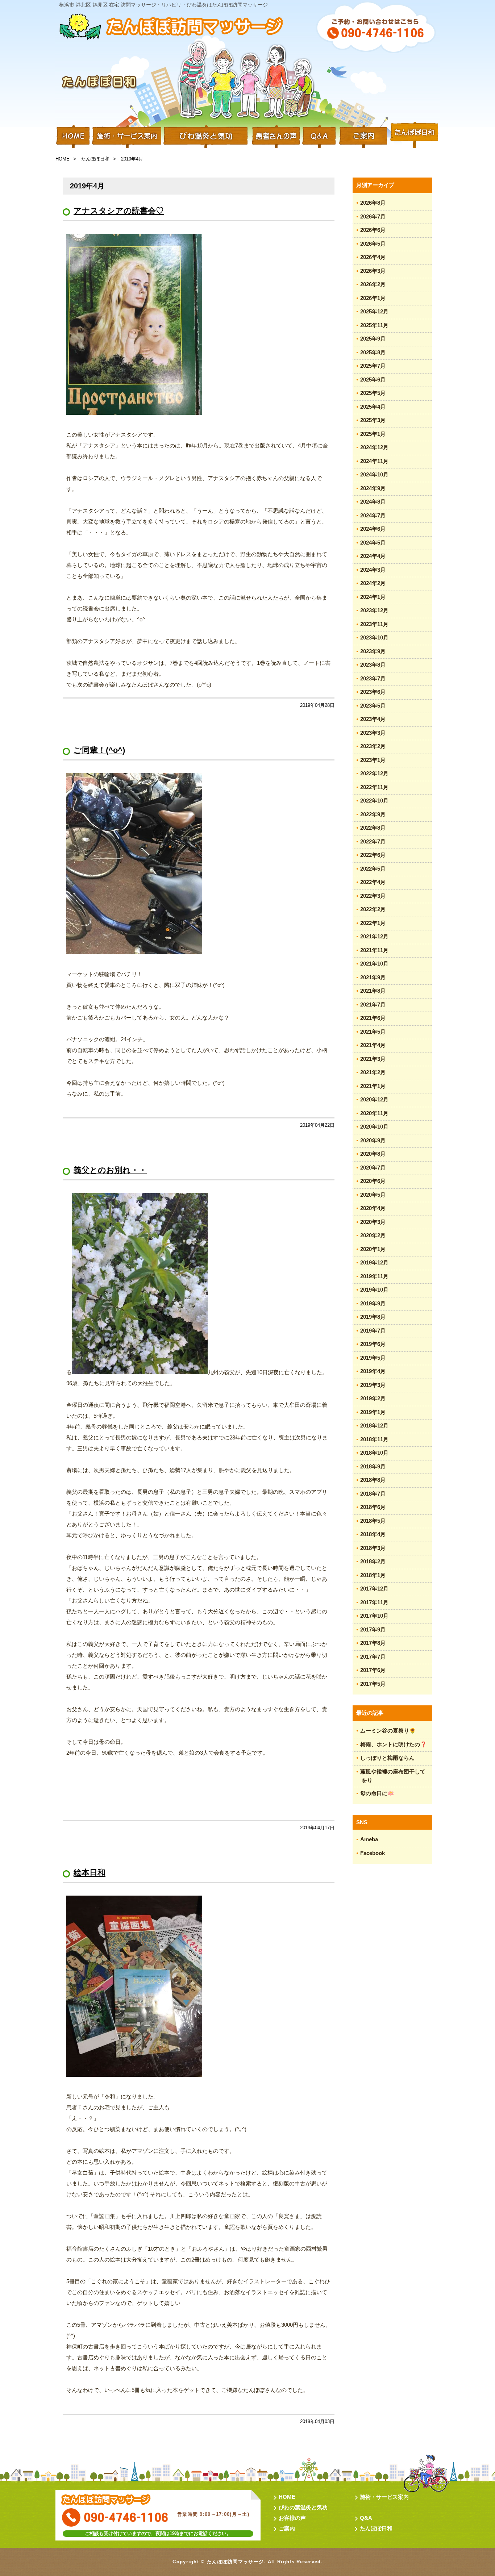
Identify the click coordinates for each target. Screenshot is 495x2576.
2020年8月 (373, 1154)
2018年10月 (374, 1453)
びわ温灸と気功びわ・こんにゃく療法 (206, 136)
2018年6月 (373, 1507)
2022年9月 (373, 814)
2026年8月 (373, 203)
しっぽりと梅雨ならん (387, 1758)
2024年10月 (374, 474)
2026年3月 (373, 271)
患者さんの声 (275, 136)
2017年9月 (373, 1629)
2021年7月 (373, 1004)
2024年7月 (373, 515)
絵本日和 (90, 1873)
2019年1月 (373, 1412)
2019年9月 (373, 1303)
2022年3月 (373, 896)
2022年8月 (373, 828)
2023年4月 (373, 719)
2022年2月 (373, 909)
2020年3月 (373, 1222)
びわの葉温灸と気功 (303, 2507)
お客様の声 (292, 2518)
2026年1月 (373, 298)
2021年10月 (374, 964)
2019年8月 (373, 1317)
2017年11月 (374, 1602)
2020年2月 (373, 1235)
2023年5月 (373, 706)
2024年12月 (374, 447)
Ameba (369, 1839)
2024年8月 (373, 502)
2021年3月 (373, 1059)
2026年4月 (373, 257)
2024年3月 (373, 570)
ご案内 (287, 2528)
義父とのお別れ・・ (110, 1170)
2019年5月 (373, 1358)
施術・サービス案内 (126, 136)
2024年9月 (373, 488)
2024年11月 (374, 461)
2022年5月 (373, 869)
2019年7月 (373, 1331)
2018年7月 (373, 1494)
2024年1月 (373, 597)
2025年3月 (373, 420)
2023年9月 (373, 651)
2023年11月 (374, 624)
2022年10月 (374, 801)
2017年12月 (374, 1589)
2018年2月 (373, 1561)
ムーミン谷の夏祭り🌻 (388, 1731)
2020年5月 (373, 1195)
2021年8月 (373, 991)
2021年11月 (374, 950)
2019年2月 (373, 1398)
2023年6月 (373, 692)
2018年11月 (374, 1439)
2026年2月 (373, 284)
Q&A (319, 136)
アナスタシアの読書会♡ (119, 211)
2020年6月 (373, 1181)
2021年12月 (374, 936)
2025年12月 (374, 311)
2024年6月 (373, 529)
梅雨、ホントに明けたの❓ (394, 1744)
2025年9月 (373, 339)
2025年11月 (374, 325)
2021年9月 (373, 977)
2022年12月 (374, 773)
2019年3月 (373, 1385)
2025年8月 (373, 352)
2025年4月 (373, 407)
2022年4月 (373, 882)
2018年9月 (373, 1466)
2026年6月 (373, 230)
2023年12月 (374, 610)
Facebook (373, 1853)
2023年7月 (373, 678)
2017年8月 (373, 1643)
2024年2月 (373, 583)
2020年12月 (374, 1099)
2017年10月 (374, 1616)
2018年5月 (373, 1521)
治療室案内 (363, 136)
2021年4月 (373, 1045)
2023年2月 (373, 746)
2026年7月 (373, 216)
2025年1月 (373, 434)
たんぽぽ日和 (414, 136)
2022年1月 (373, 923)
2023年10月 (374, 637)
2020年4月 (373, 1208)
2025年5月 (373, 393)
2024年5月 (373, 543)
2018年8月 (373, 1480)
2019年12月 (374, 1262)
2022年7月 (373, 841)
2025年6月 (373, 380)
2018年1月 (373, 1575)
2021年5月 (373, 1032)
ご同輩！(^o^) (99, 750)
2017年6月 (373, 1670)
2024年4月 (373, 556)
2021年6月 (373, 1018)
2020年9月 (373, 1140)
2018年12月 (374, 1425)
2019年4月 (373, 1371)
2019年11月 (374, 1276)
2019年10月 (374, 1290)
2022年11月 (374, 787)
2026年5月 (373, 244)
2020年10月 (374, 1127)
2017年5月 (373, 1684)
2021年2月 (373, 1072)
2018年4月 (373, 1534)
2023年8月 (373, 665)
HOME (73, 136)
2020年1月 (373, 1249)
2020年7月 (373, 1168)
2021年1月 (373, 1086)
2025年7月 (373, 366)
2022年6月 (373, 855)
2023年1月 (373, 760)
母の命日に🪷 (377, 1793)
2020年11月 (374, 1113)
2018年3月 (373, 1548)
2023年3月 (373, 733)
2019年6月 (373, 1344)
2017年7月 (373, 1657)
